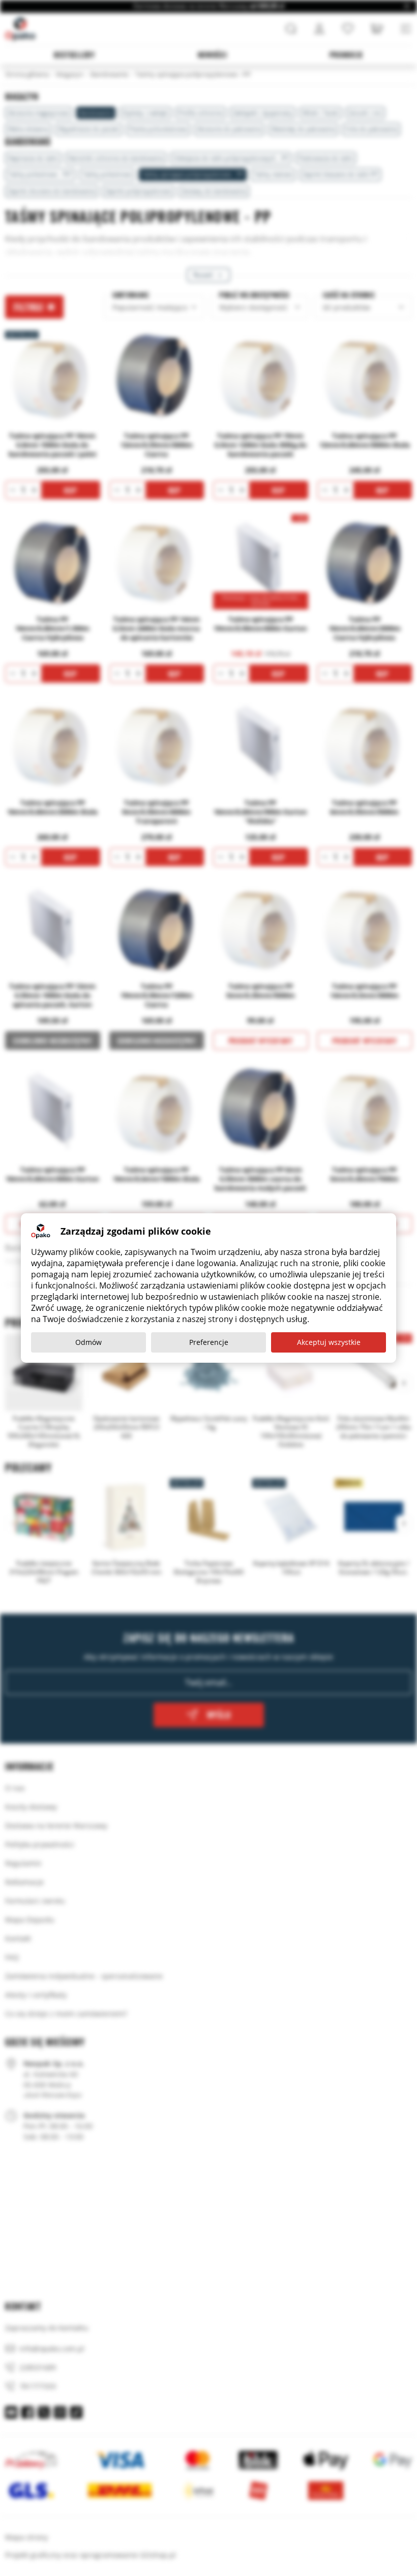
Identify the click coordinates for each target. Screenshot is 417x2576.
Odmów (88, 1342)
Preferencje (209, 1342)
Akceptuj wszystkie (329, 1342)
